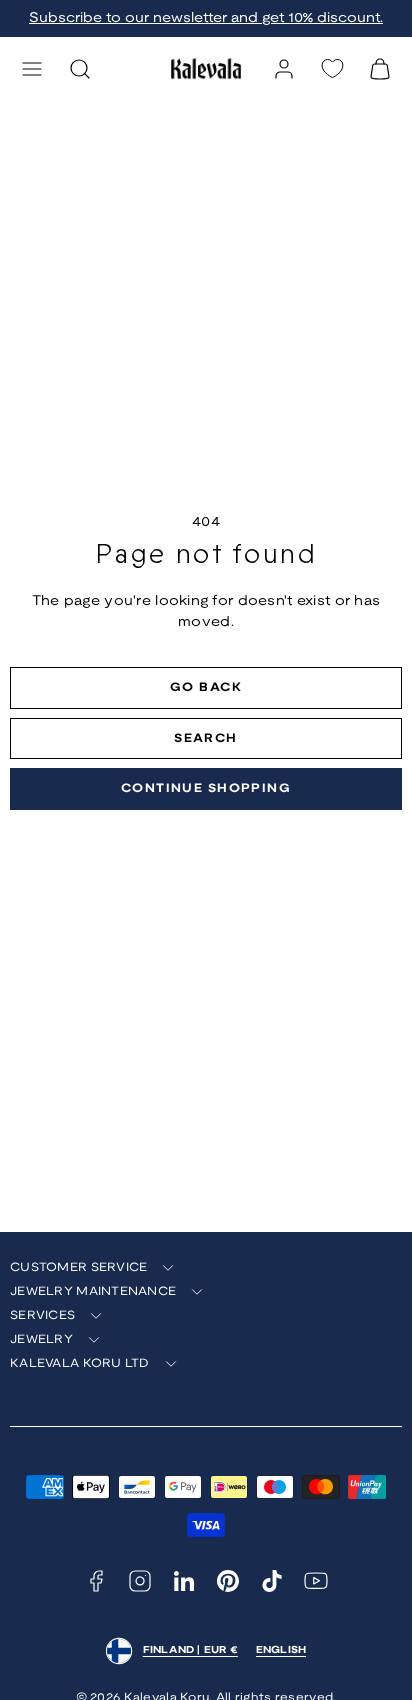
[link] (284, 69)
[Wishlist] (332, 68)
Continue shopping (206, 788)
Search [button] (206, 738)
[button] (32, 69)
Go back (206, 687)
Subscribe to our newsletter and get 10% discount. (206, 18)
